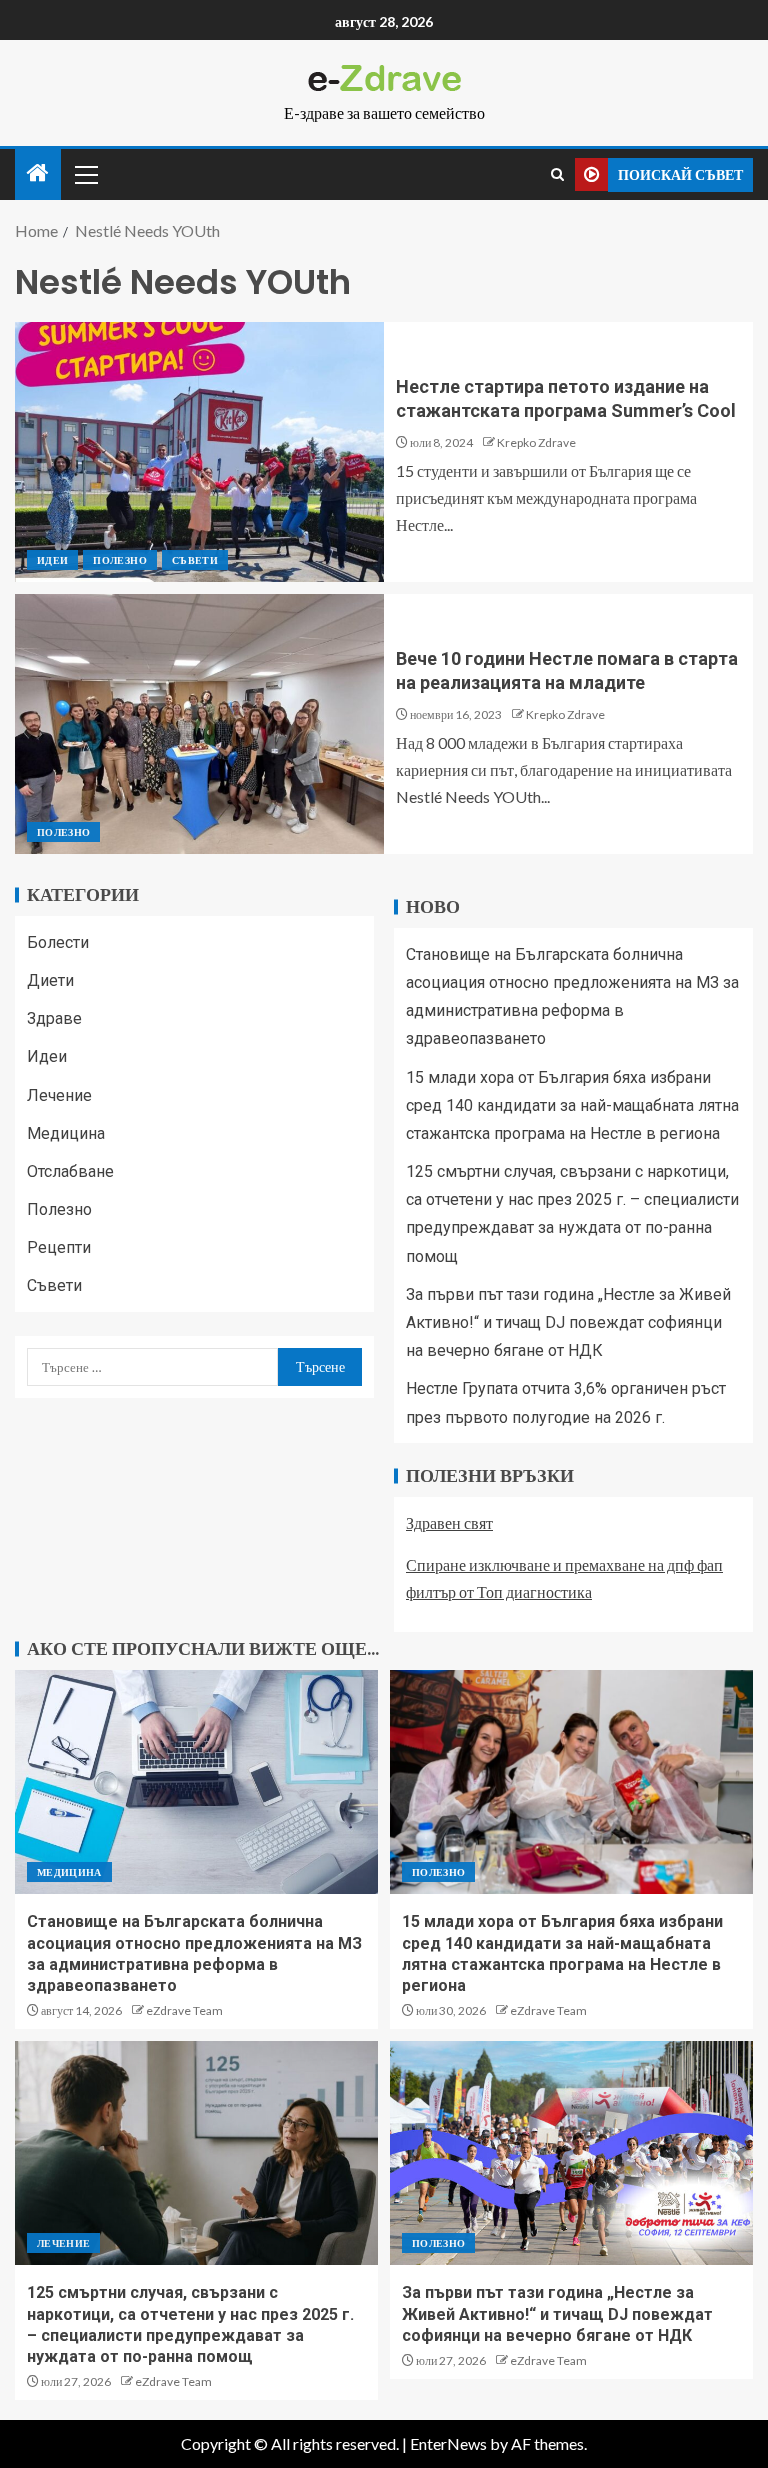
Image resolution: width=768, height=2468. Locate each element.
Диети (50, 980)
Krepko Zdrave (536, 442)
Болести (58, 942)
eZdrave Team (184, 2010)
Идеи (52, 560)
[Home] (38, 173)
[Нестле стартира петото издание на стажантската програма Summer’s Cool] (199, 452)
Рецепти (59, 1247)
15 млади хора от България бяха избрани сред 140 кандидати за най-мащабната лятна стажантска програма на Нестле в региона (572, 1105)
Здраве (54, 1018)
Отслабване (70, 1171)
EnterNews (448, 2443)
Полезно (119, 560)
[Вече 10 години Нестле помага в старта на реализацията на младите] (199, 724)
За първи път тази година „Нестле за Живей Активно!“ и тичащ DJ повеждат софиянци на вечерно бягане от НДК (568, 1322)
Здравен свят (449, 1522)
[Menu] (85, 174)
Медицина (66, 1133)
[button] (85, 174)
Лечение (59, 1095)
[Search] (557, 174)
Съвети (195, 560)
